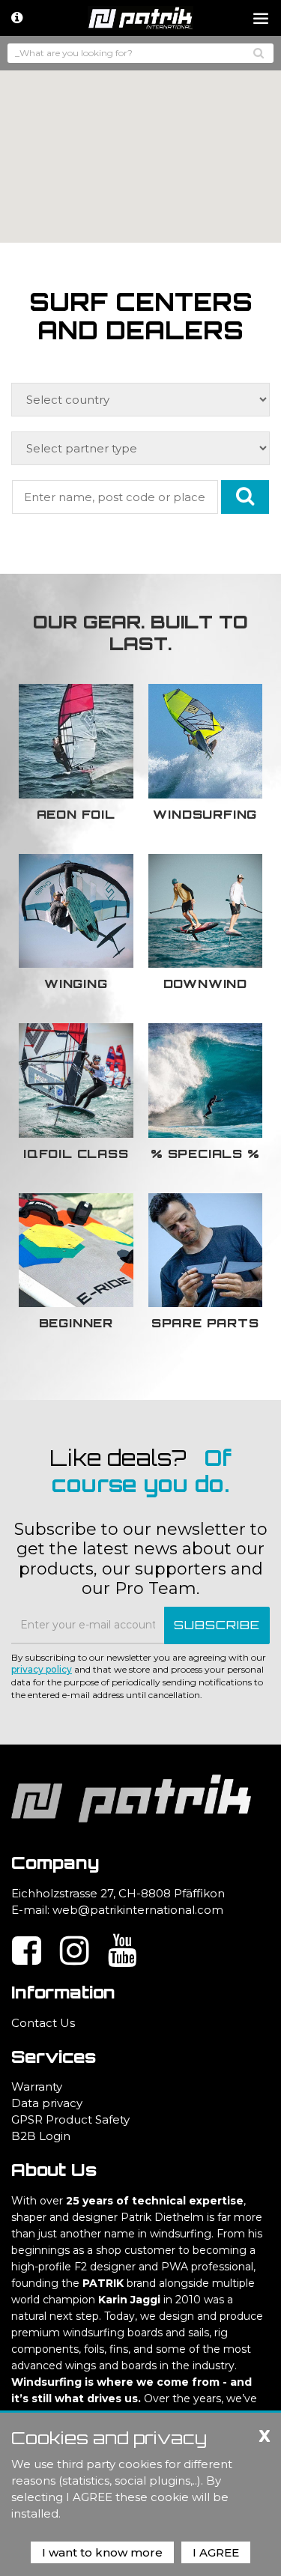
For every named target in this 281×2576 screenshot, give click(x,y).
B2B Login (41, 2136)
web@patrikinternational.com (138, 1910)
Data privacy (47, 2103)
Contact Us (43, 2023)
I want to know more (102, 2552)
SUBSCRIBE (217, 1625)
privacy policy (42, 1669)
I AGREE (216, 2552)
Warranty (37, 2086)
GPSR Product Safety (70, 2119)
